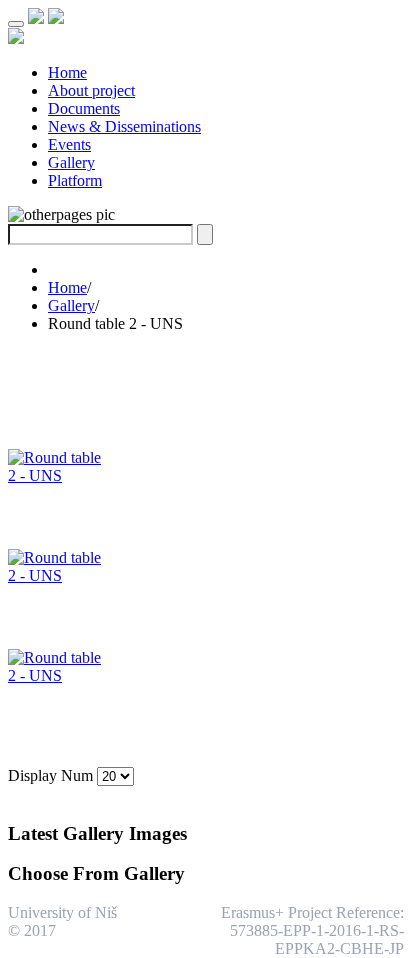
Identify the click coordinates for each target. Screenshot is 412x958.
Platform (75, 180)
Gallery (71, 162)
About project (91, 90)
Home (67, 72)
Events (69, 144)
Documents (84, 108)
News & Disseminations (124, 126)
